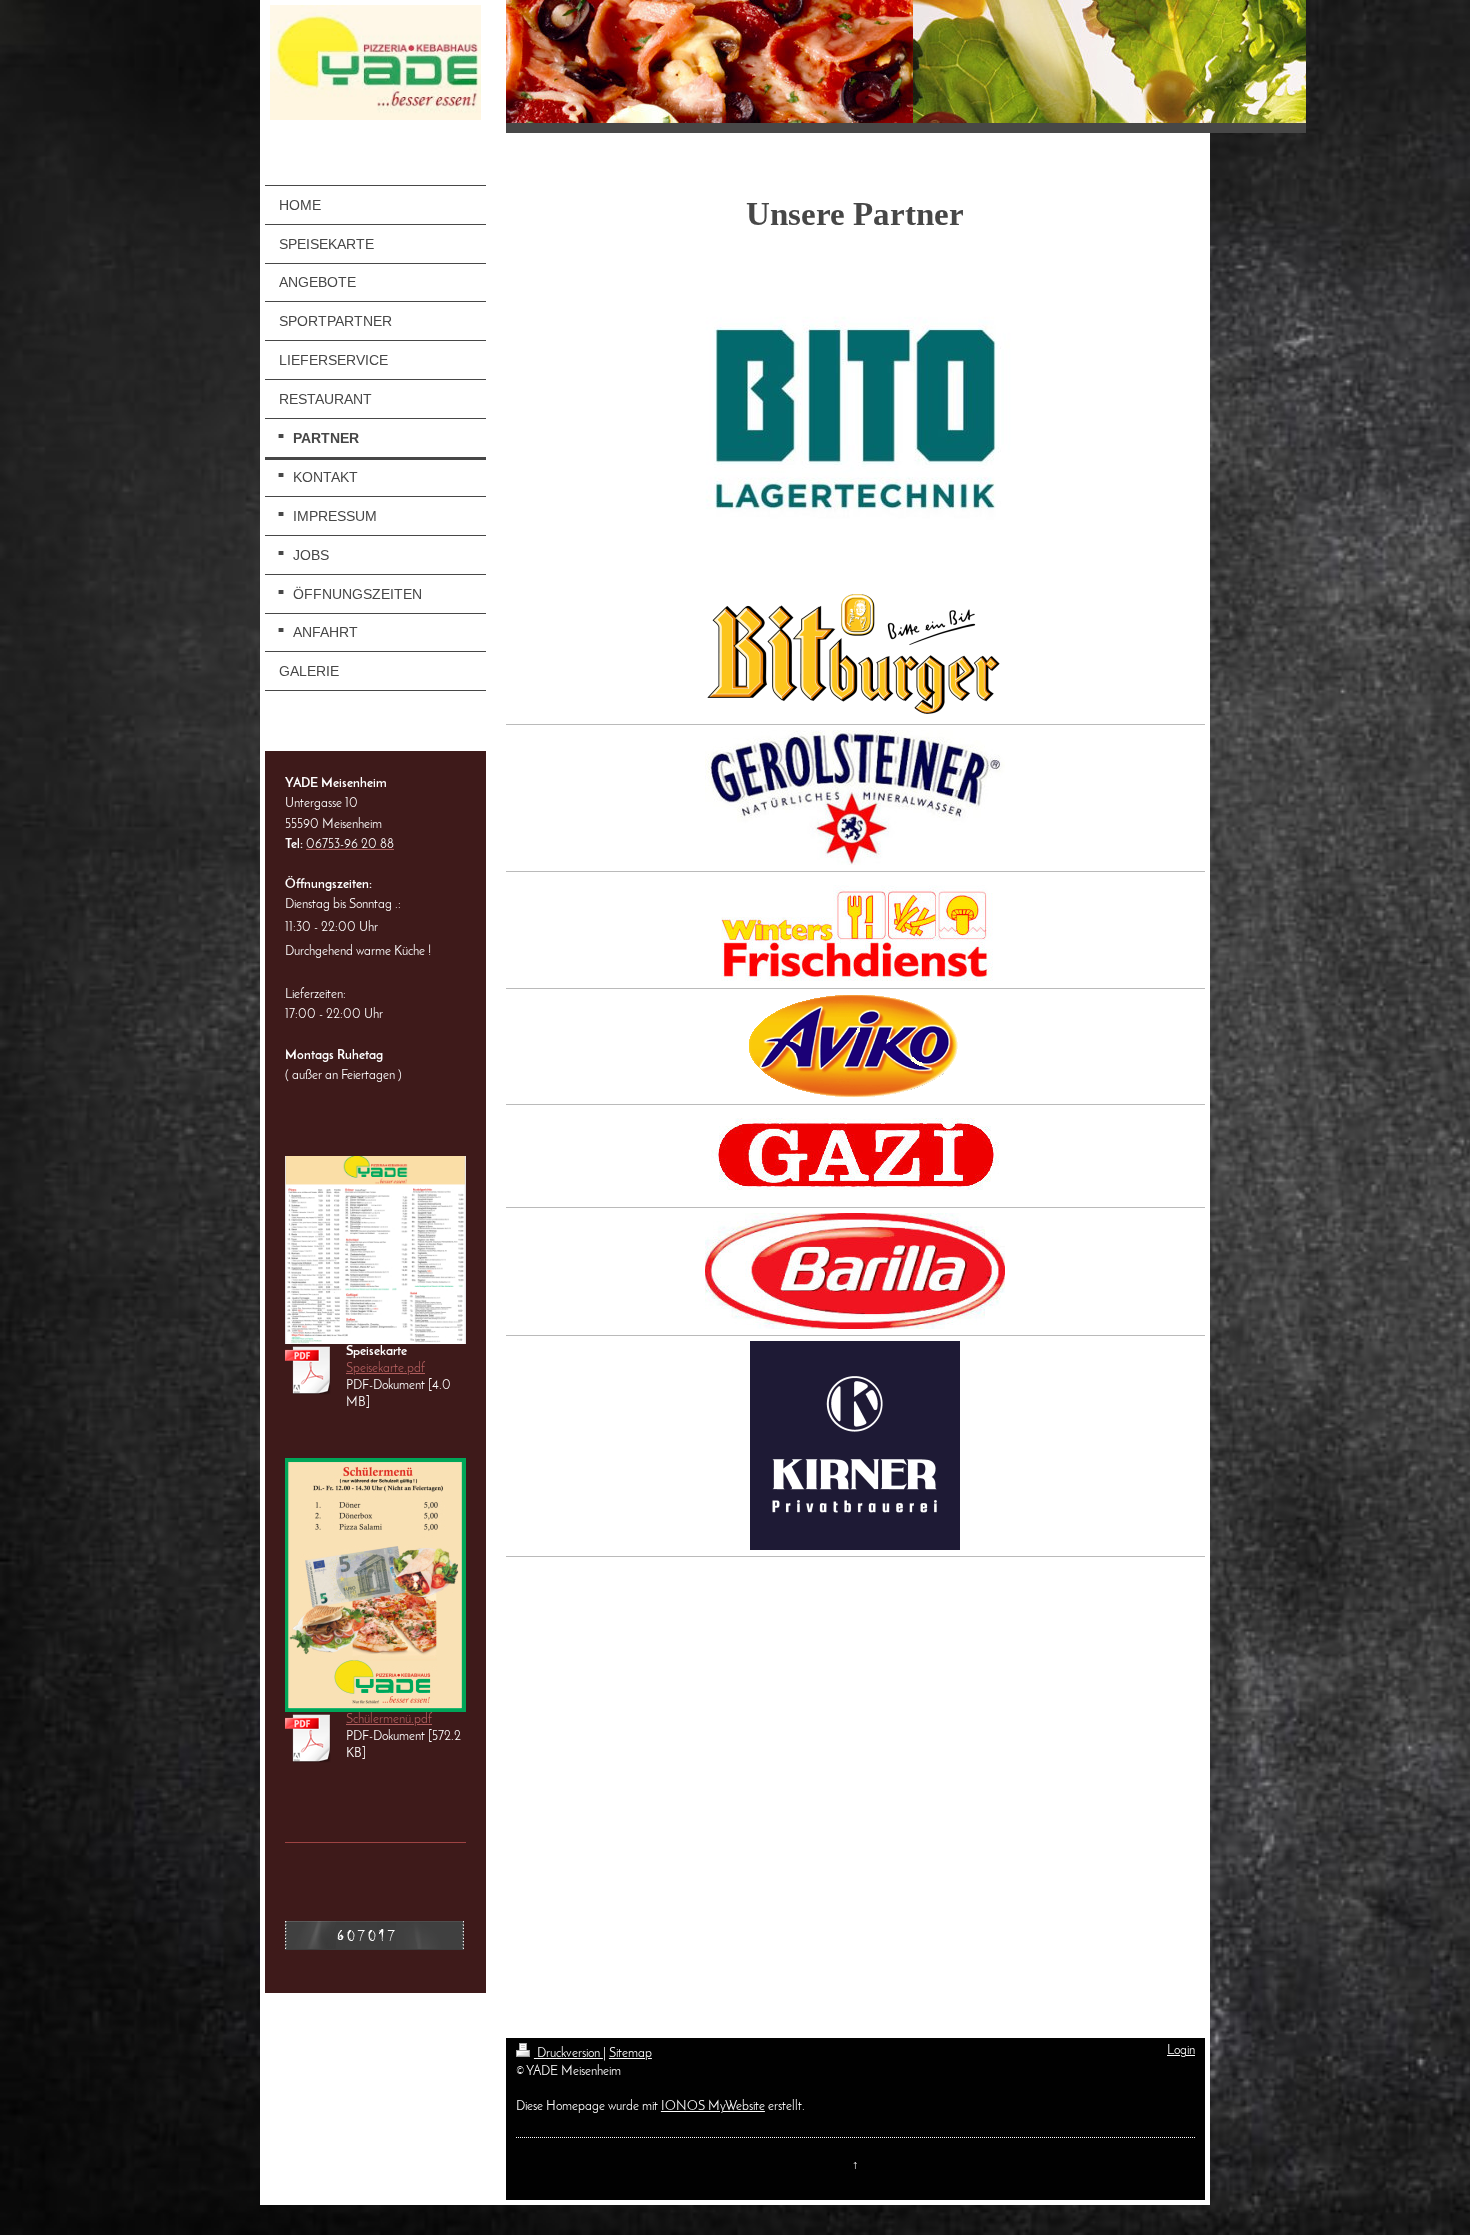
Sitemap (630, 2054)
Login (1181, 2051)
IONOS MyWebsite (713, 2107)
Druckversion (568, 2054)
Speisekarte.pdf (385, 1369)
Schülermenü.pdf (389, 1720)
